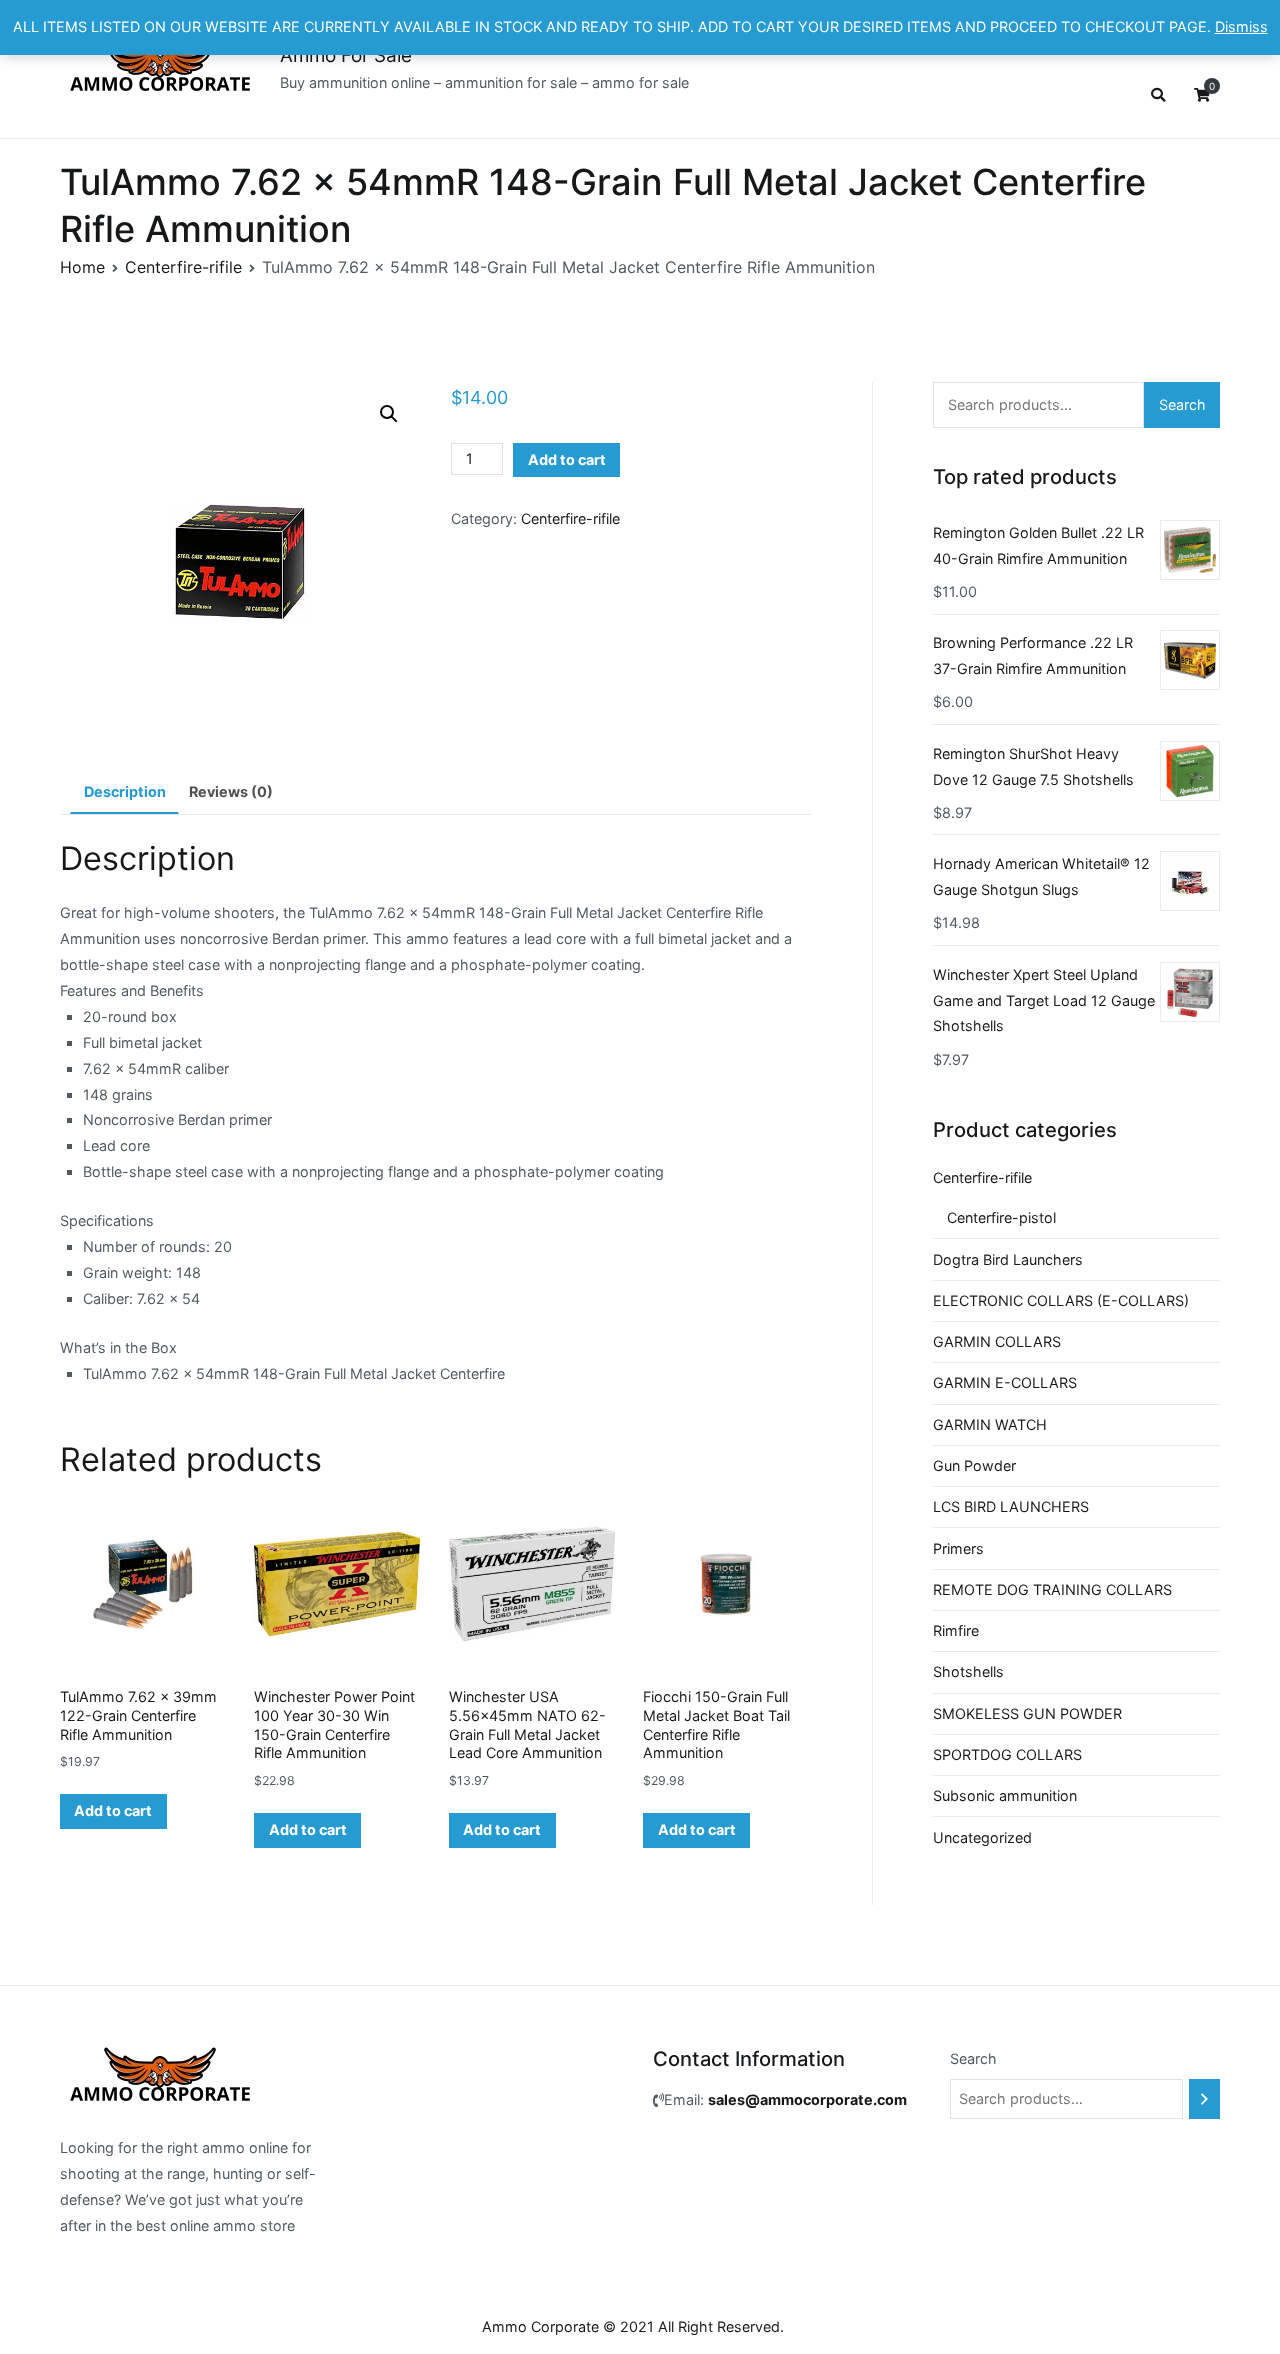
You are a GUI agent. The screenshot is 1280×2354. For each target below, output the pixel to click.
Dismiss (1241, 26)
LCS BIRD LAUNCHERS (1011, 1506)
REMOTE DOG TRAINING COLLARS (1052, 1589)
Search (1182, 404)
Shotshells (968, 1671)
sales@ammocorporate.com (807, 2099)
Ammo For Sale (346, 55)
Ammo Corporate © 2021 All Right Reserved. (633, 2326)
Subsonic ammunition (1005, 1795)
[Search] (1204, 2099)
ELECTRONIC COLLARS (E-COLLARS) (1061, 1300)
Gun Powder (974, 1465)
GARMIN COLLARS (997, 1341)
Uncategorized (982, 1837)
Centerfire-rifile (183, 267)
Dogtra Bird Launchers (1008, 1259)
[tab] (124, 792)
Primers (958, 1548)
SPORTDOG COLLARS (1007, 1754)
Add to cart (567, 459)
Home (82, 267)
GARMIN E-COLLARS (1005, 1382)
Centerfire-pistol (1001, 1217)
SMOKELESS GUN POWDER (1027, 1713)
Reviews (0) (231, 791)
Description (125, 791)
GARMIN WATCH (990, 1424)
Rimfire (956, 1630)
